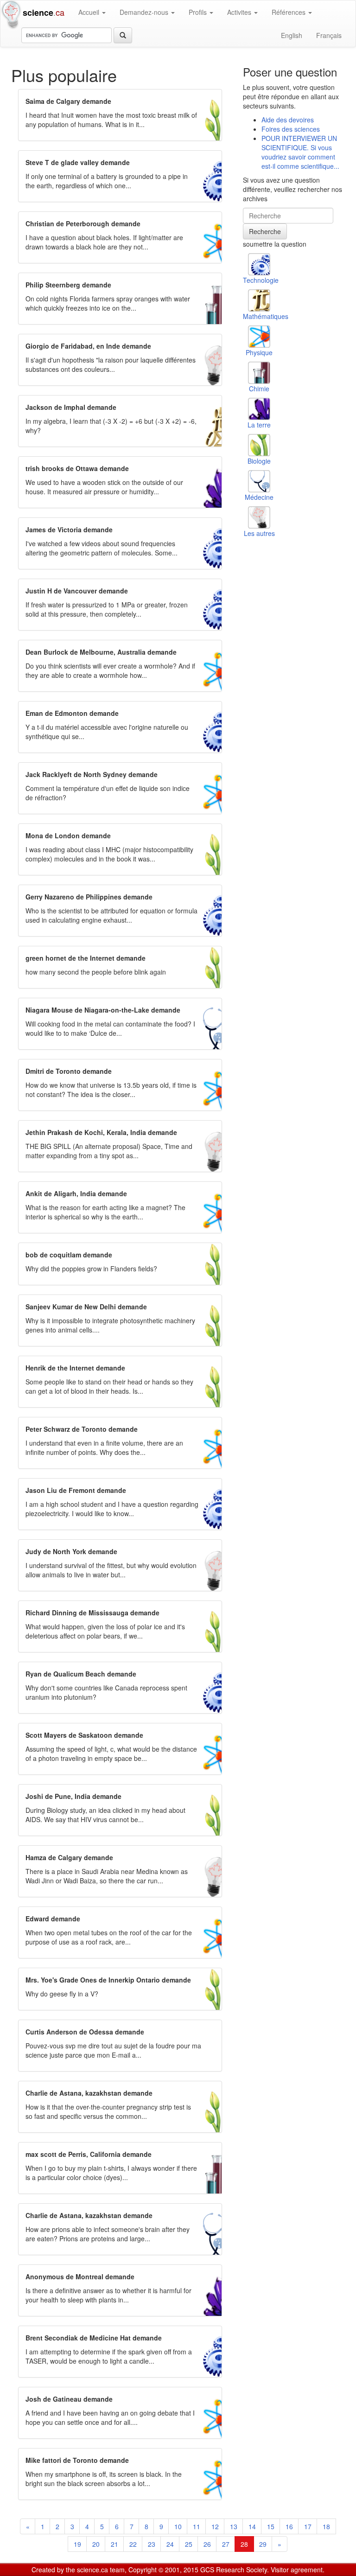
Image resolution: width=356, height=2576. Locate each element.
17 (308, 2526)
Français (329, 35)
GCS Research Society (234, 2570)
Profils (199, 12)
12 (215, 2526)
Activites (240, 12)
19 (77, 2544)
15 (271, 2526)
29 (263, 2544)
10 (178, 2526)
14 (252, 2526)
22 (133, 2544)
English (292, 35)
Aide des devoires (288, 120)
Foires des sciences (291, 129)
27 (226, 2544)
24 (170, 2544)
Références (289, 12)
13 (234, 2526)
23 (152, 2544)
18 (326, 2526)
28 (244, 2544)
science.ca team (101, 2570)
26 (207, 2544)
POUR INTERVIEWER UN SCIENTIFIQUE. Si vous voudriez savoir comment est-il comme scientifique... (300, 152)
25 (189, 2544)
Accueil (90, 12)
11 (197, 2526)
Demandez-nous (145, 12)
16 (289, 2526)
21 (114, 2544)
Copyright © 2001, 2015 (163, 2570)
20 (96, 2544)
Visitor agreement (297, 2570)
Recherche (265, 231)
